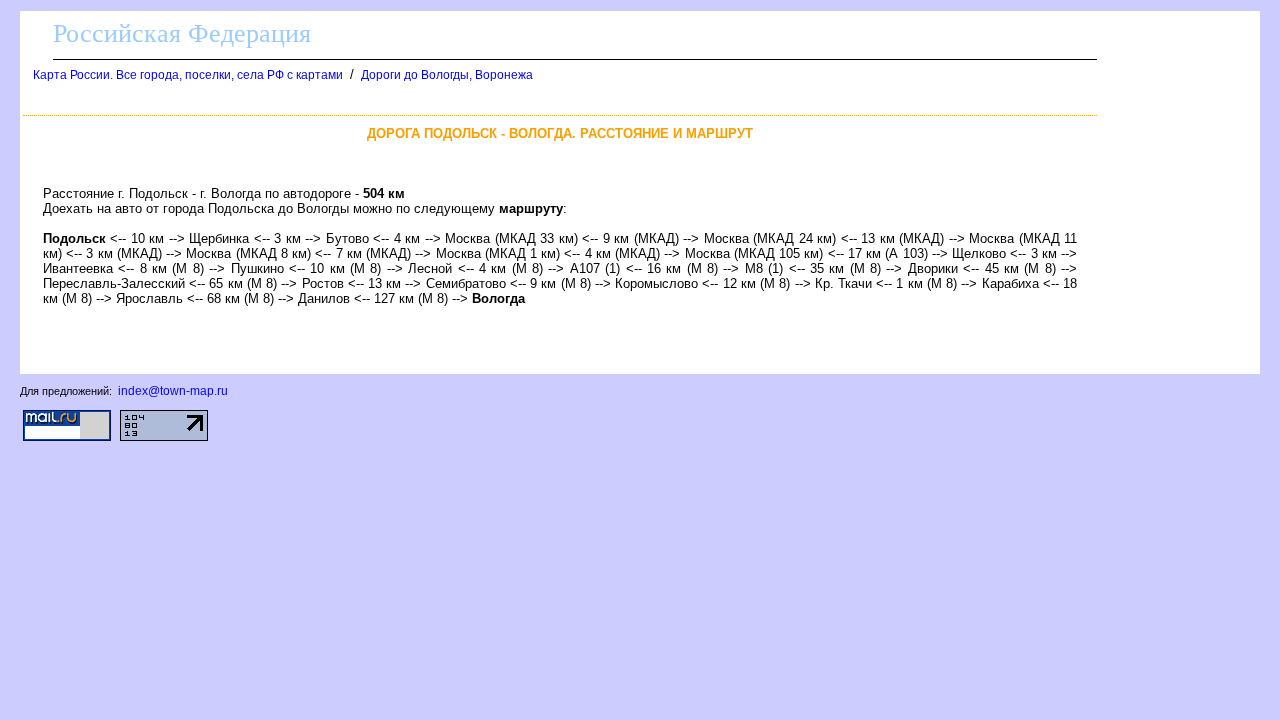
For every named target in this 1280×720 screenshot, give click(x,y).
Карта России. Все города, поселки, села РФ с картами (188, 75)
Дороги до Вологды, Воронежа (447, 75)
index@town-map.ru (173, 391)
